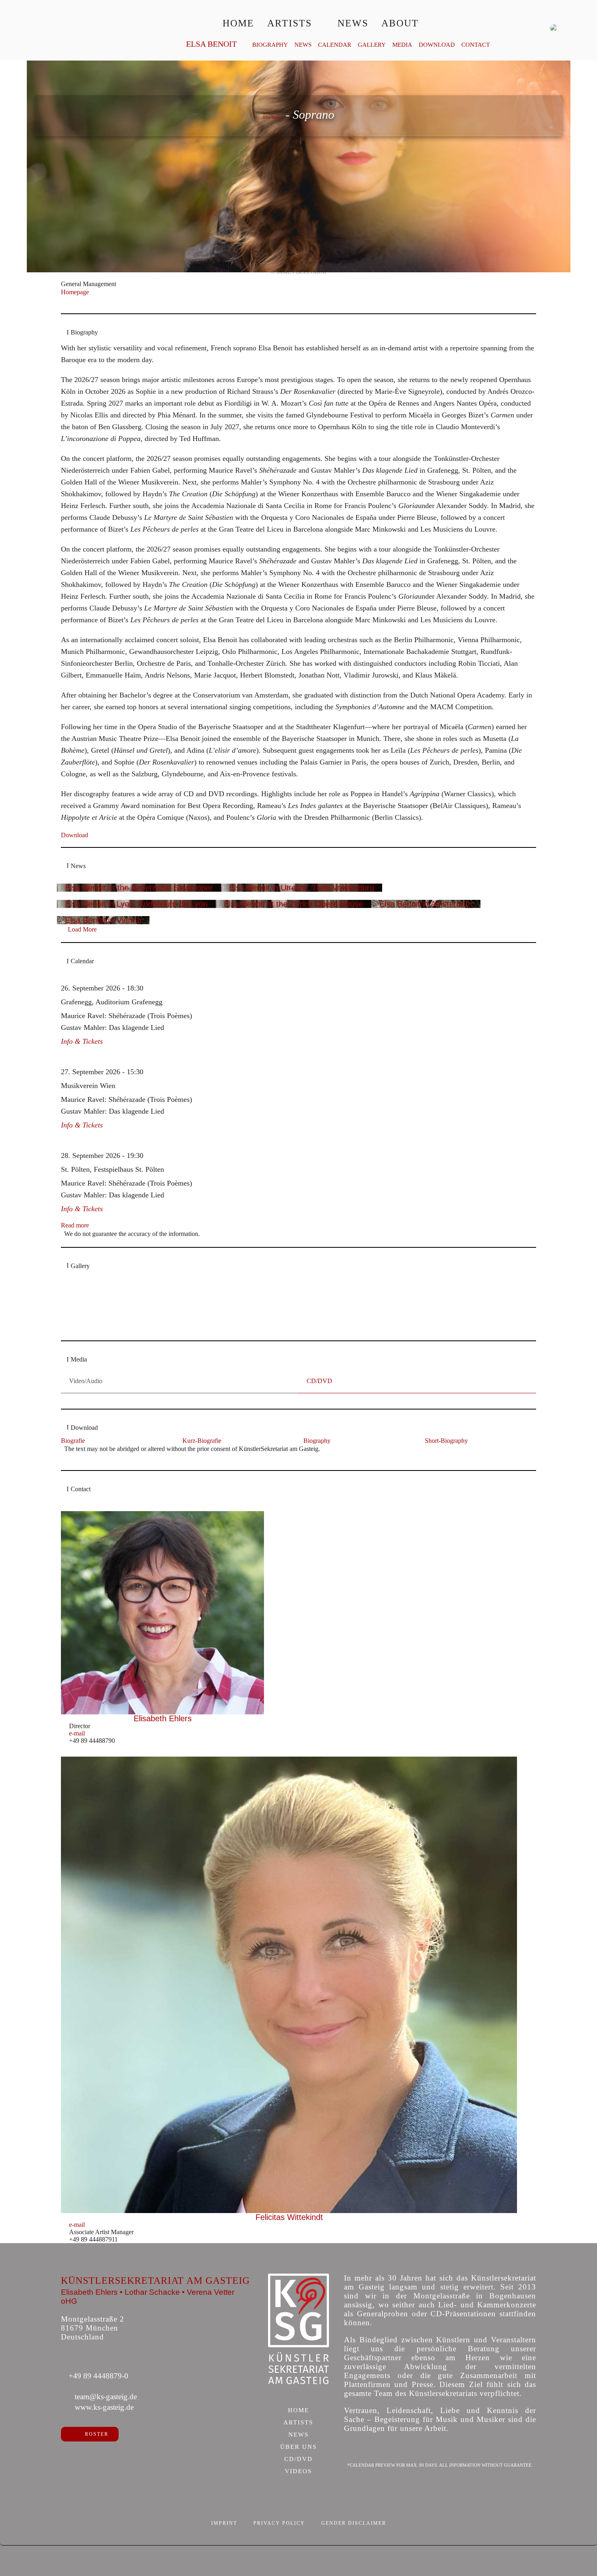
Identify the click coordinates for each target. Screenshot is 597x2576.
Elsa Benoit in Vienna (103, 920)
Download (437, 45)
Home (238, 23)
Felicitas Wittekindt (289, 2217)
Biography (270, 45)
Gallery (372, 45)
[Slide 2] (282, 1329)
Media (402, 45)
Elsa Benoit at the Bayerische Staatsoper (139, 888)
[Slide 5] (307, 1329)
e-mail (77, 1733)
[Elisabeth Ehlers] (163, 1613)
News (353, 23)
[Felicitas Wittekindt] (289, 1985)
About (400, 23)
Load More (82, 929)
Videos (298, 2472)
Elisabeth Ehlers (163, 1718)
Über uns (298, 2447)
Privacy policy (279, 2523)
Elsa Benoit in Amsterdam (426, 904)
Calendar (335, 45)
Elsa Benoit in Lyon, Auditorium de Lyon (136, 904)
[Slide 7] (324, 1329)
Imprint (224, 2523)
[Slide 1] (273, 1329)
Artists (290, 23)
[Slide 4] (299, 1329)
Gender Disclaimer (354, 2523)
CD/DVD (298, 2459)
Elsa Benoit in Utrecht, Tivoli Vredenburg (302, 888)
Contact (476, 45)
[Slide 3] (290, 1329)
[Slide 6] (316, 1329)
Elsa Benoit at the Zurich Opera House (293, 904)
